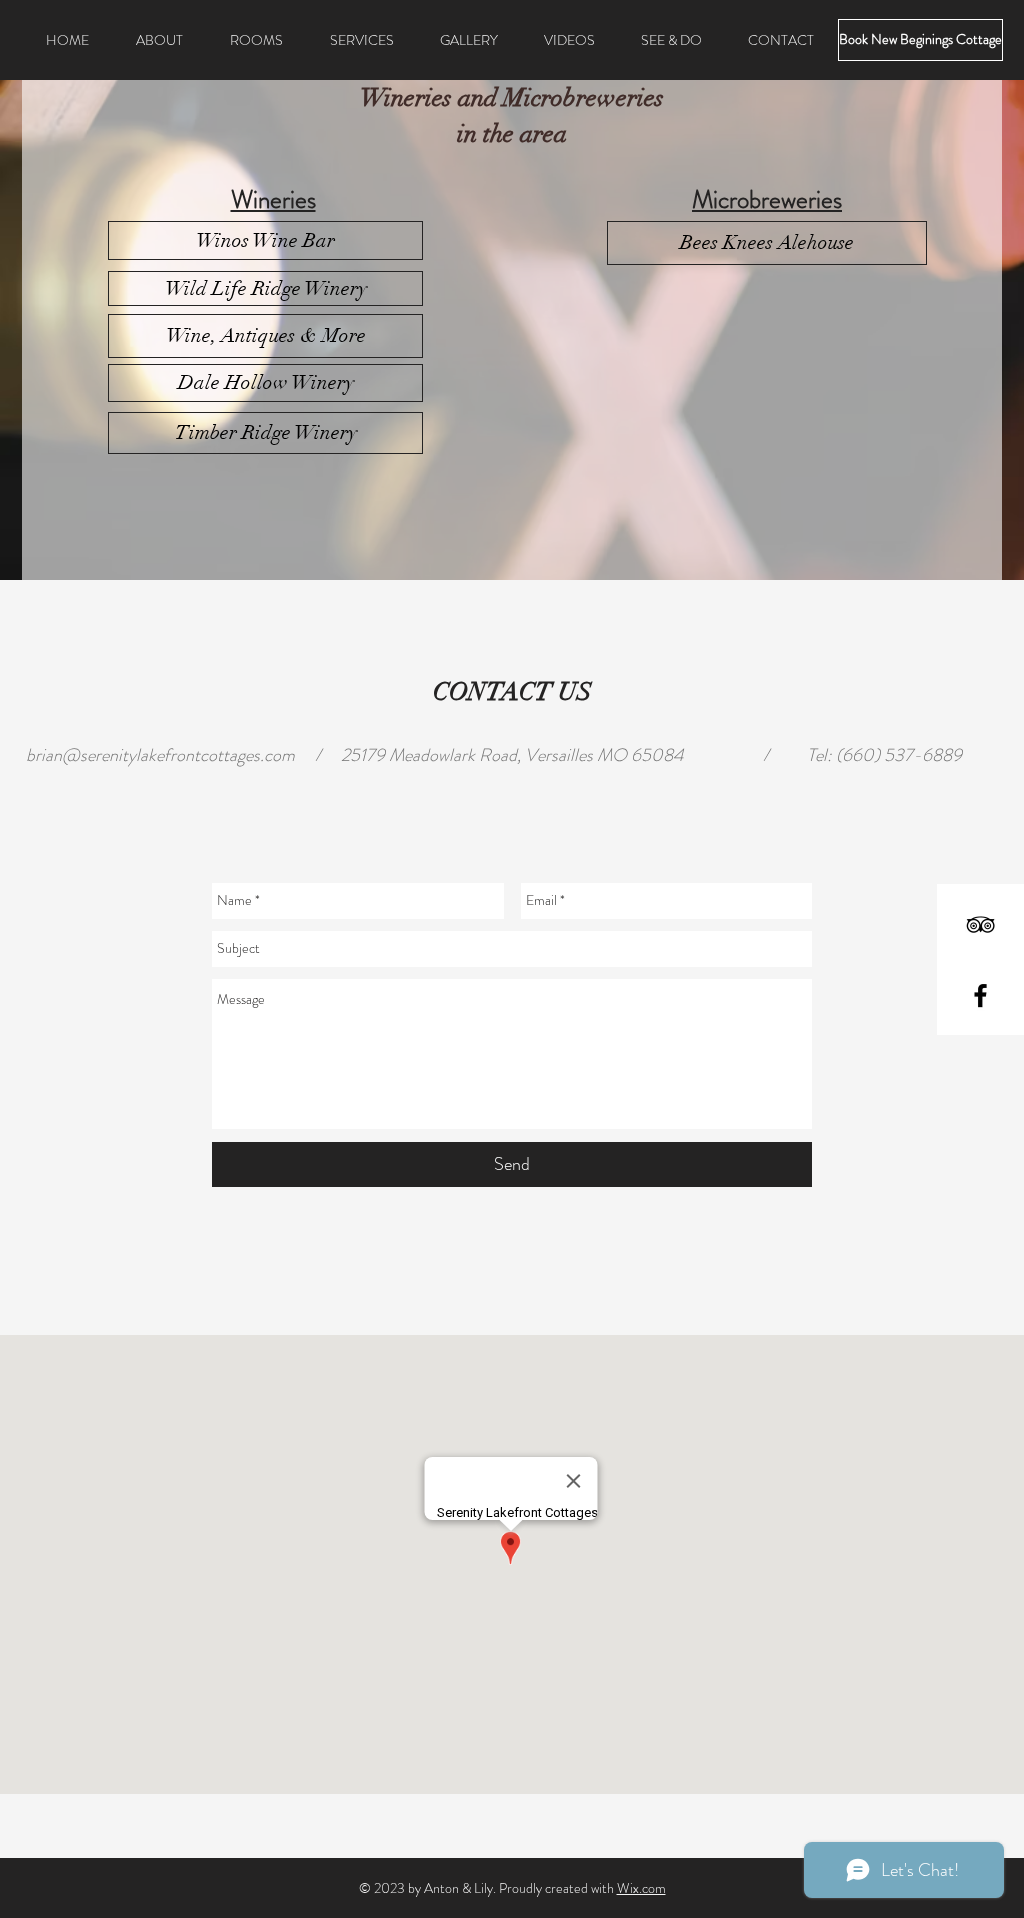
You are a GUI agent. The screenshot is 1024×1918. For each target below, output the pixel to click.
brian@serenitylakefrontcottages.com (160, 755)
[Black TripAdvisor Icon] (980, 924)
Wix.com (641, 1888)
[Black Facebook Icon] (980, 995)
